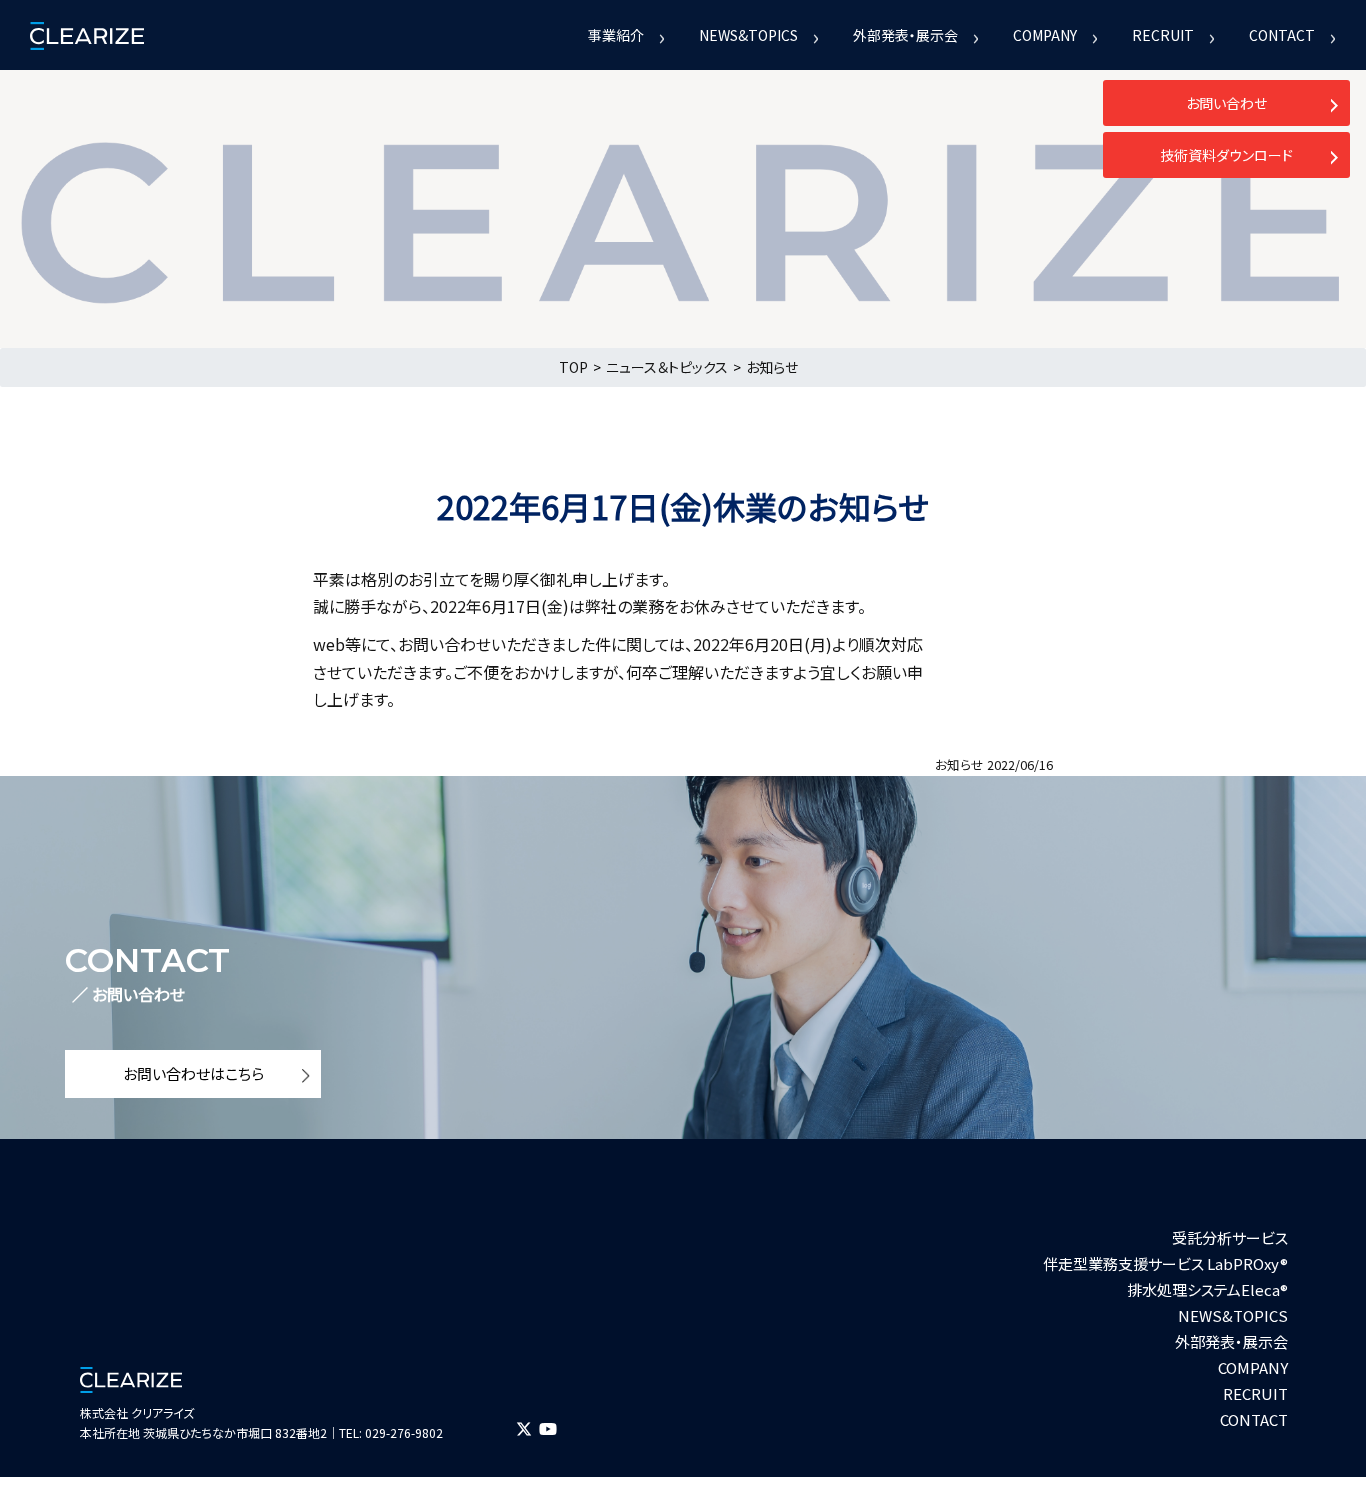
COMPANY (1045, 35)
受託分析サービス (1230, 1237)
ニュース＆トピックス (667, 367)
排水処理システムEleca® (1207, 1289)
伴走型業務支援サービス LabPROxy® (1165, 1263)
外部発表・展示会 (905, 35)
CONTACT (1282, 35)
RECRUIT (1163, 35)
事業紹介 (616, 35)
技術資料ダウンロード (1226, 155)
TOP (573, 367)
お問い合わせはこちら (193, 1073)
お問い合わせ (1226, 103)
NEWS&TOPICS (748, 35)
